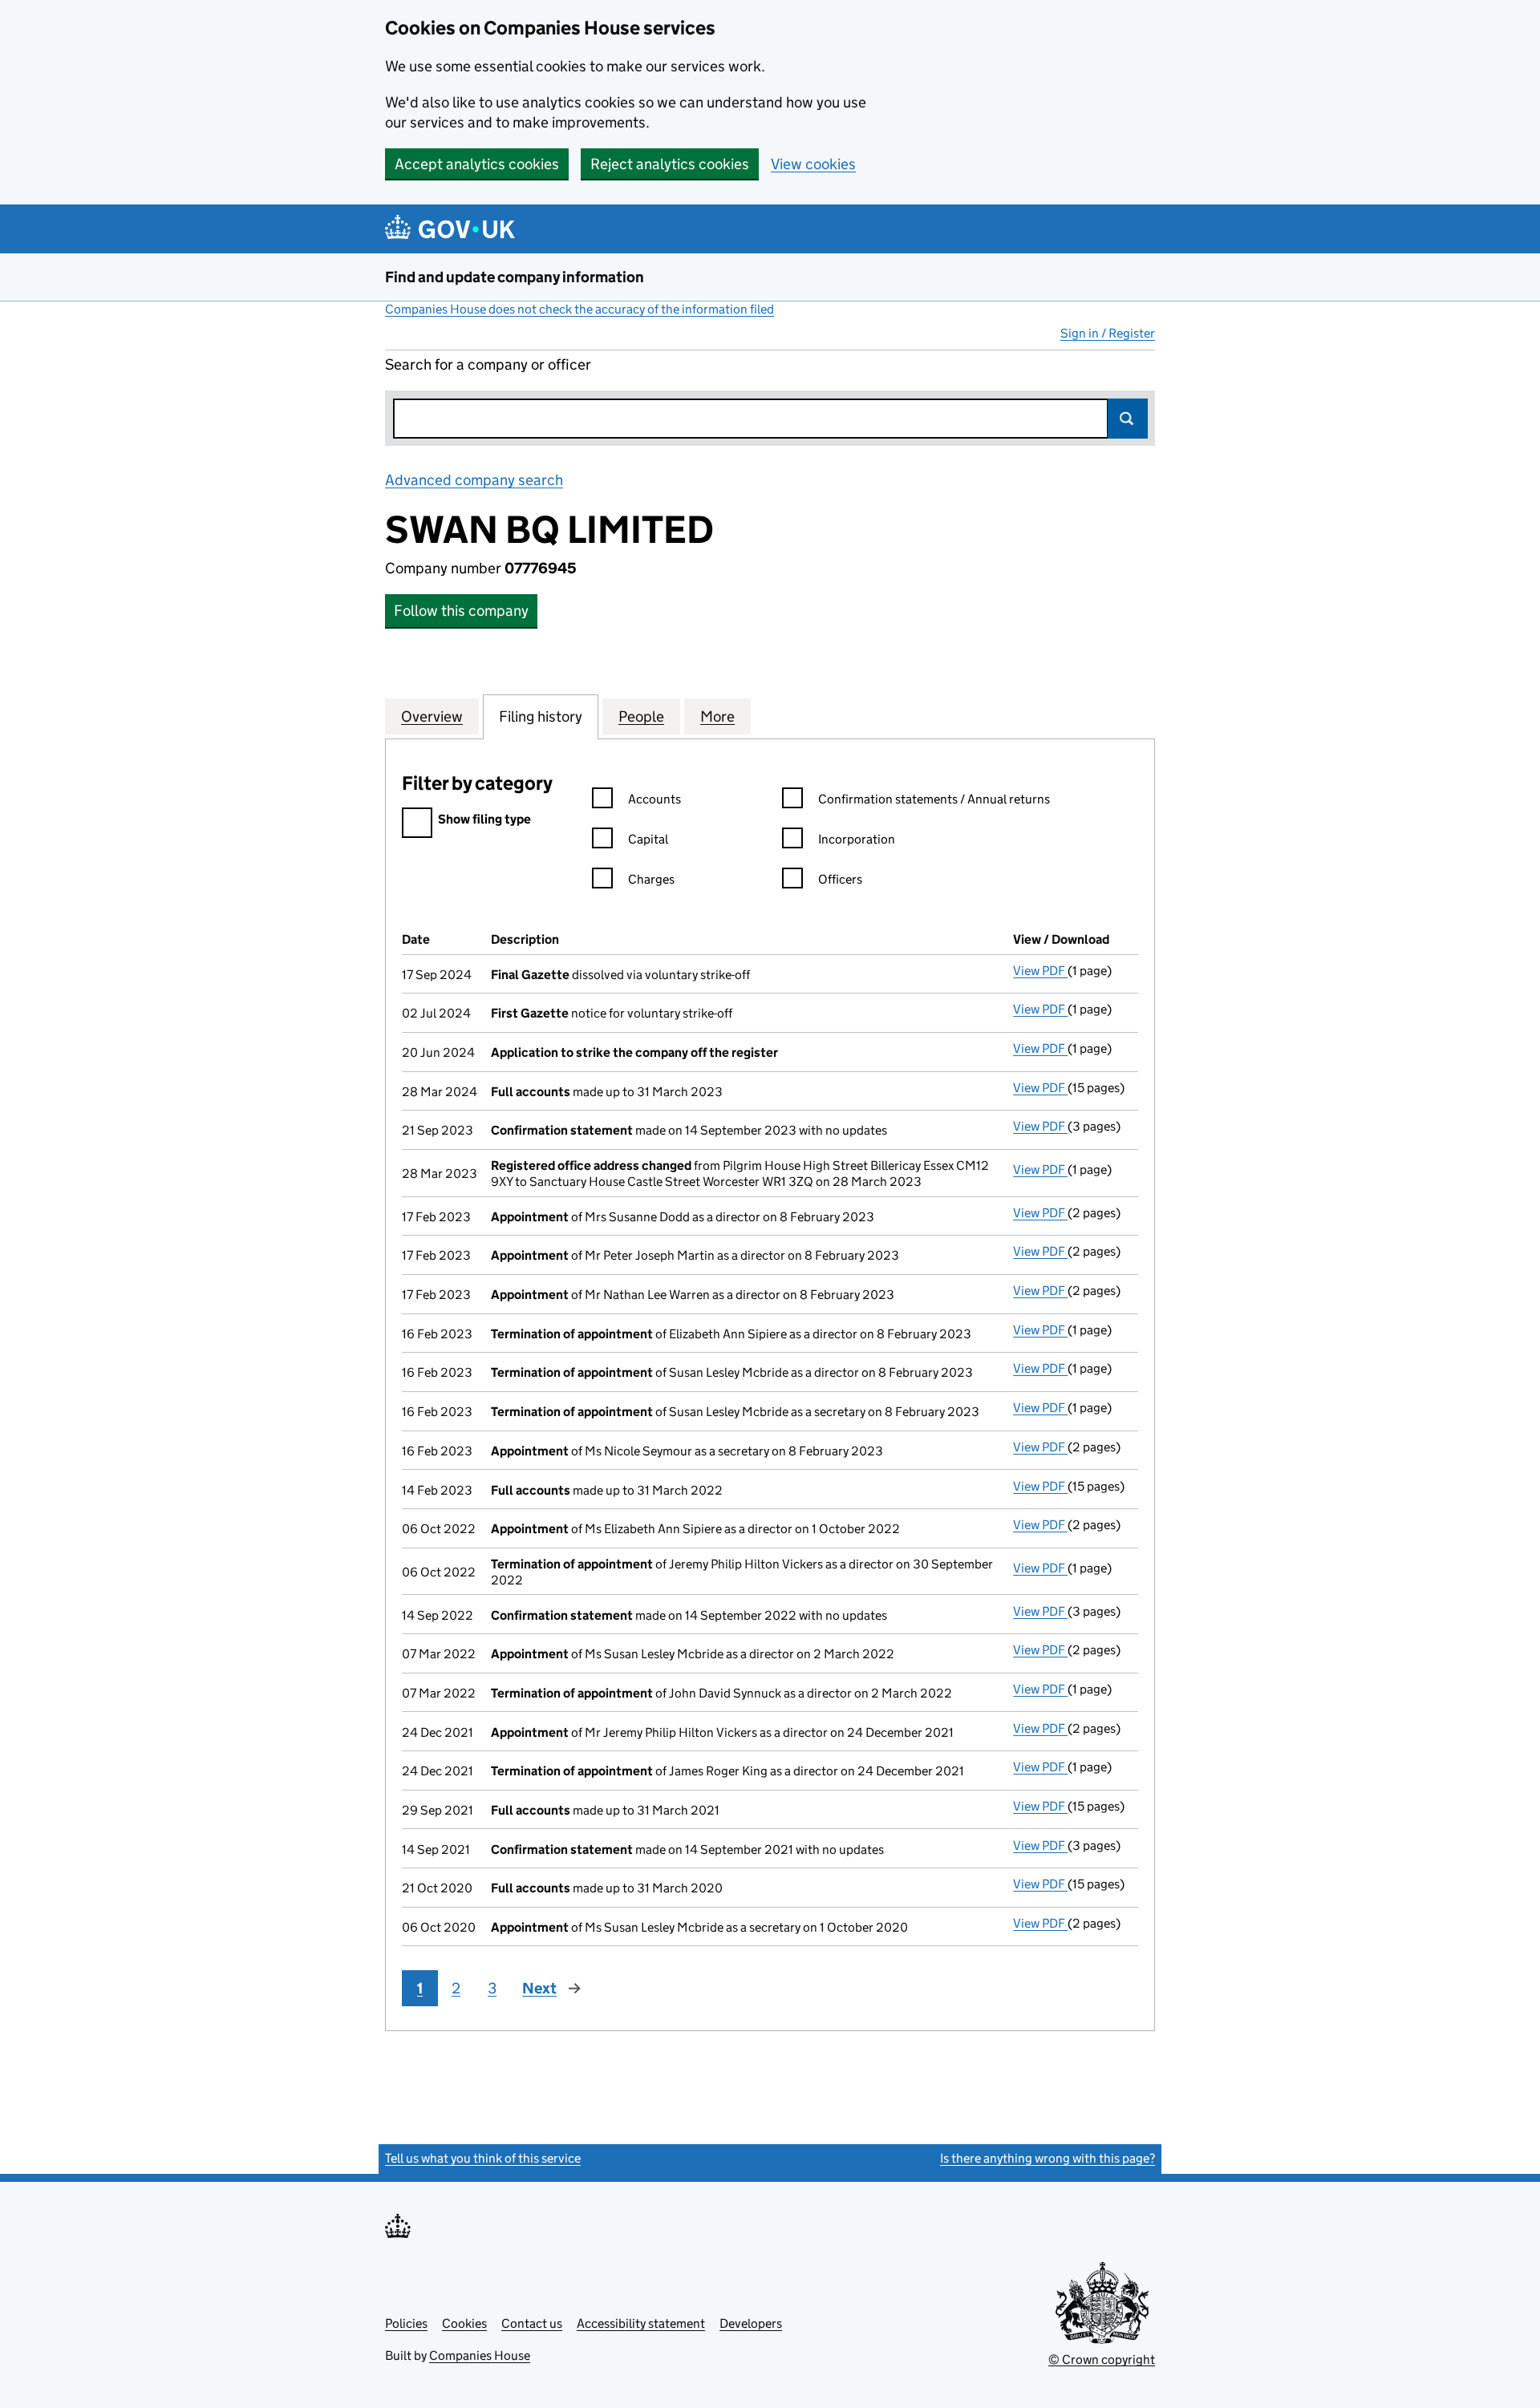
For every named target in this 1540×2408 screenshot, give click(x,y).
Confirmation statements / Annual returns (934, 799)
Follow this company (461, 611)
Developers (751, 2323)
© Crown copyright (1102, 2359)
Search (1128, 419)
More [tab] (717, 716)
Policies (406, 2323)
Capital (648, 839)
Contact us (532, 2323)
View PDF (1040, 971)
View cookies (813, 164)
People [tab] (641, 716)
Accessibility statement (641, 2323)
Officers (840, 879)
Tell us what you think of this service (483, 2158)
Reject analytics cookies (670, 164)
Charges (651, 879)
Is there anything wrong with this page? (1048, 2158)
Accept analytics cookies (477, 164)
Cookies (464, 2323)
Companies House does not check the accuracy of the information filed (580, 309)
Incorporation (857, 839)
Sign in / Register (1108, 333)
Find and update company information (515, 277)
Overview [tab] (432, 716)
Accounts (654, 799)
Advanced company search (474, 480)
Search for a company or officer (488, 364)
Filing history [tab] (541, 716)
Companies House (480, 2355)
